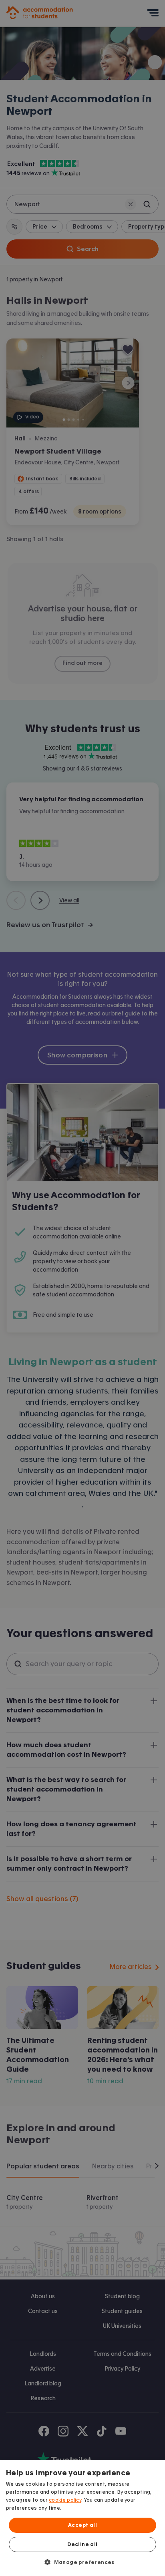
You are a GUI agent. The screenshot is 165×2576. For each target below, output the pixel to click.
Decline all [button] (82, 2544)
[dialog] (82, 2518)
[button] (82, 2562)
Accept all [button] (82, 2525)
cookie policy (65, 2500)
